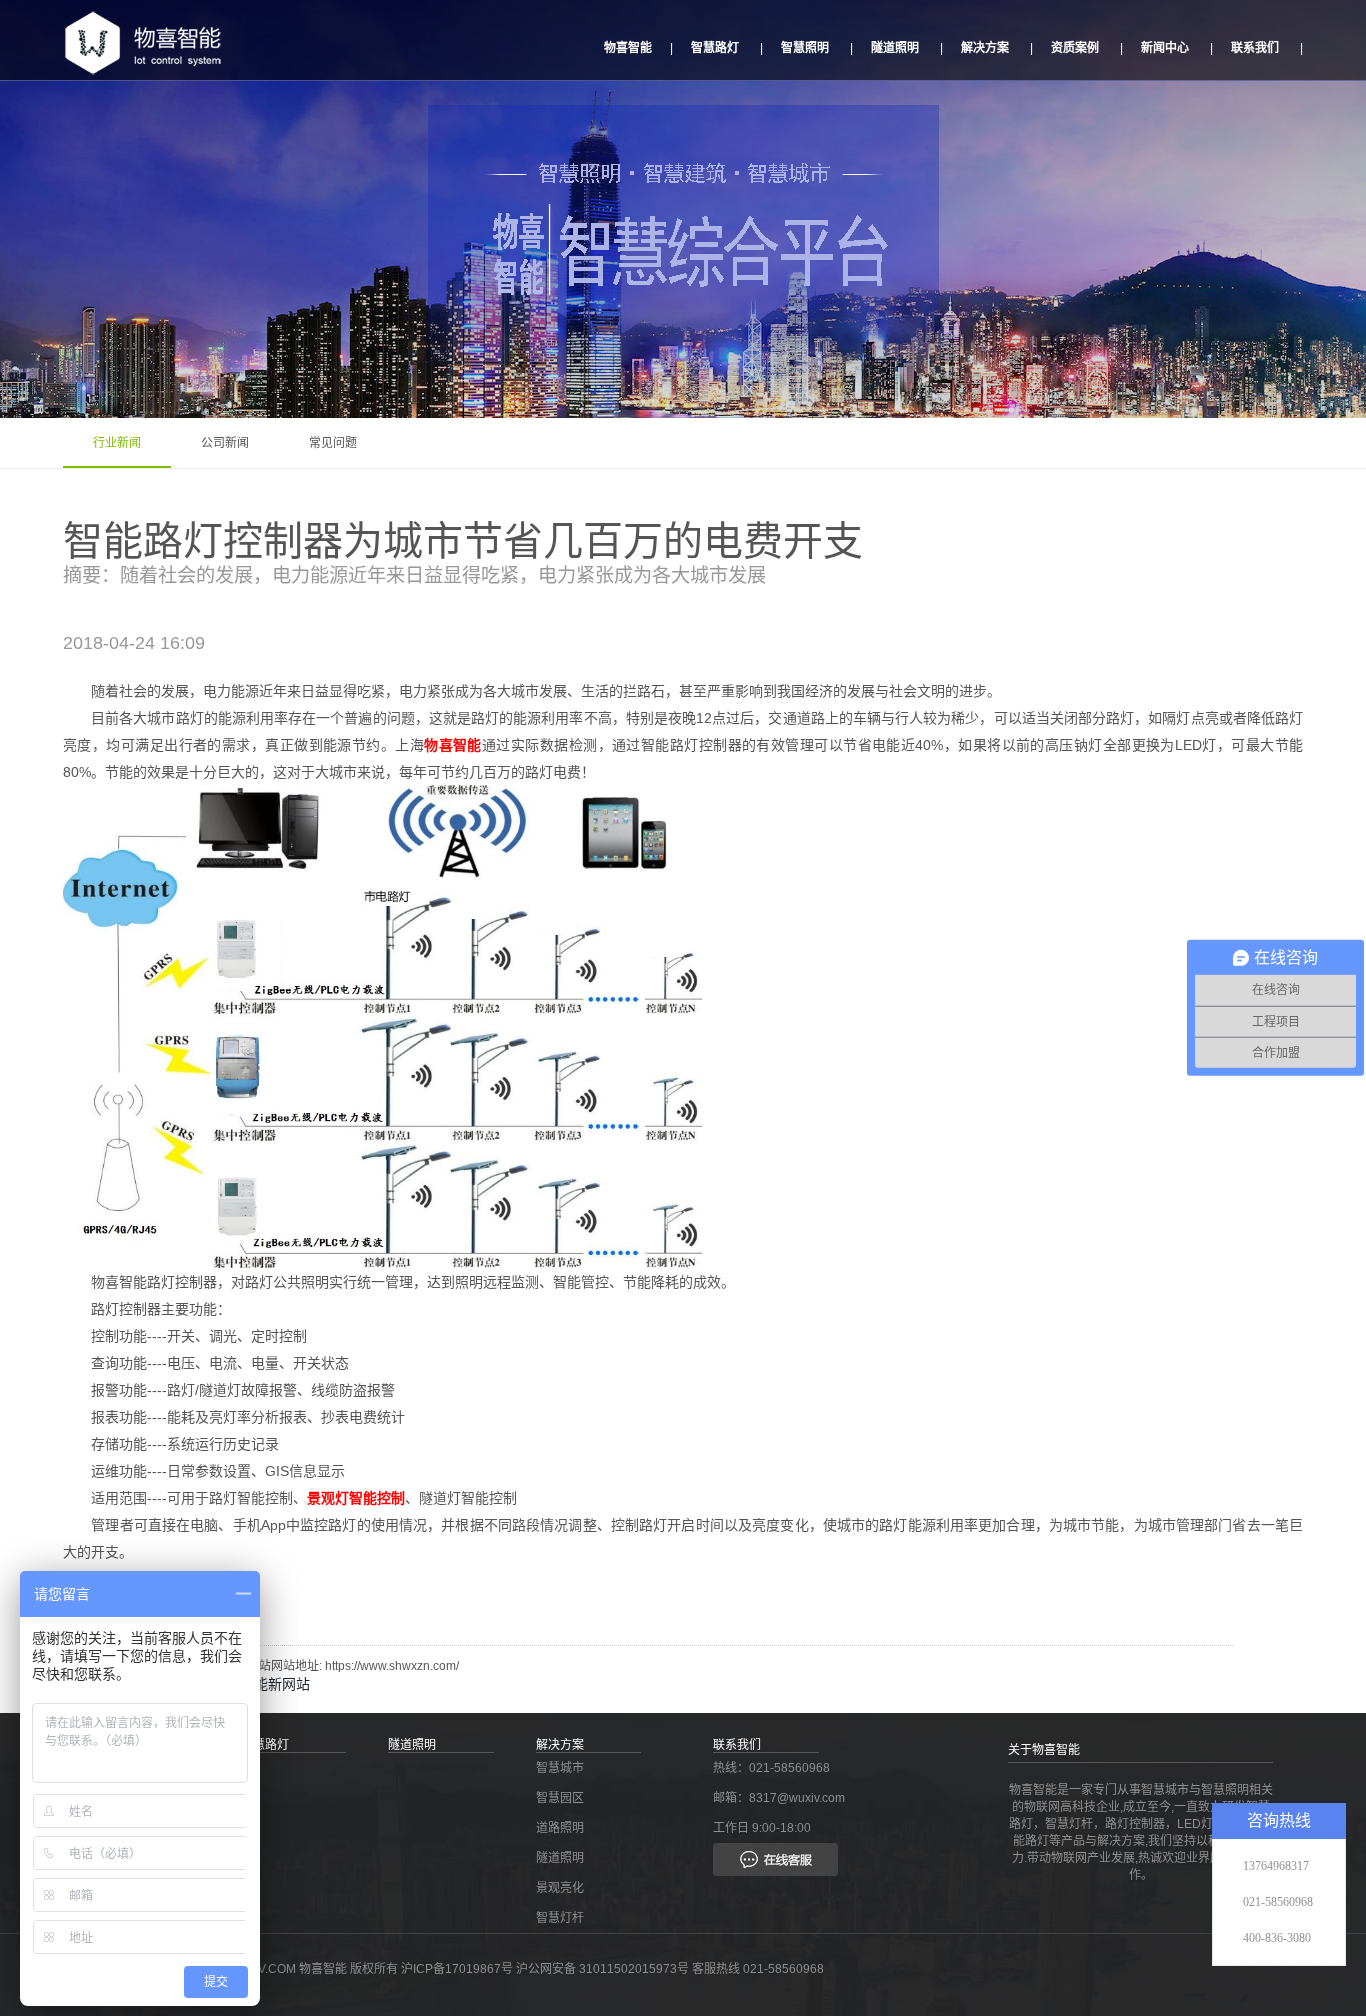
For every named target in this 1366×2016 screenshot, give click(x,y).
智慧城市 (560, 1768)
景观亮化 (560, 1888)
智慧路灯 (715, 48)
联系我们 (1255, 48)
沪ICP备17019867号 (458, 1969)
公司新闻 (225, 443)
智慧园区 (560, 1798)
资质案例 (1075, 48)
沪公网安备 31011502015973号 (602, 1969)
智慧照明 (805, 48)
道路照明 (560, 1828)
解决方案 (985, 48)
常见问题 (333, 443)
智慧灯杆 (560, 1918)
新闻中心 (1165, 48)
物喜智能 (628, 48)
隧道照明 (895, 48)
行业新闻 (117, 443)
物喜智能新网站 (261, 1684)
